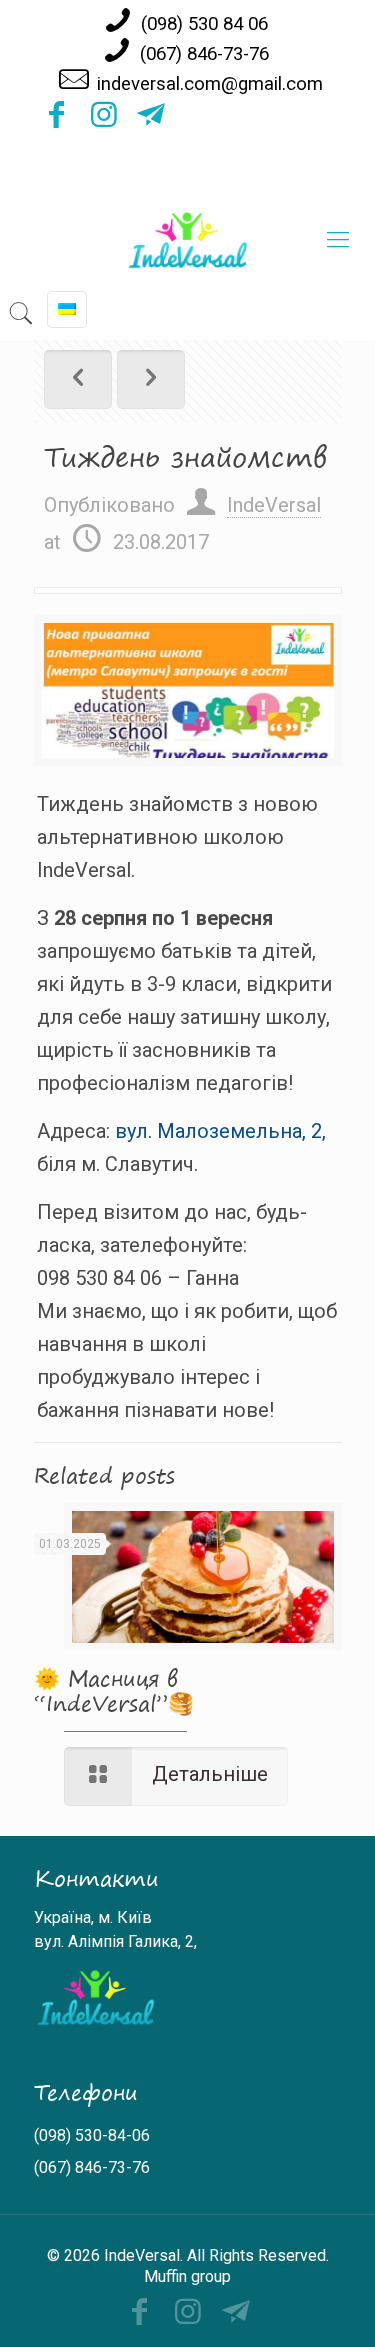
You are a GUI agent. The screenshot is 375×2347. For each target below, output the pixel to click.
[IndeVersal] (187, 240)
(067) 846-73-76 (204, 54)
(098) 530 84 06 (204, 24)
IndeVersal (274, 505)
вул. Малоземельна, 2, (220, 1131)
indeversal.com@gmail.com (210, 84)
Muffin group (187, 2276)
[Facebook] (57, 120)
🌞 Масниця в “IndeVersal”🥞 (114, 1690)
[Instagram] (104, 120)
